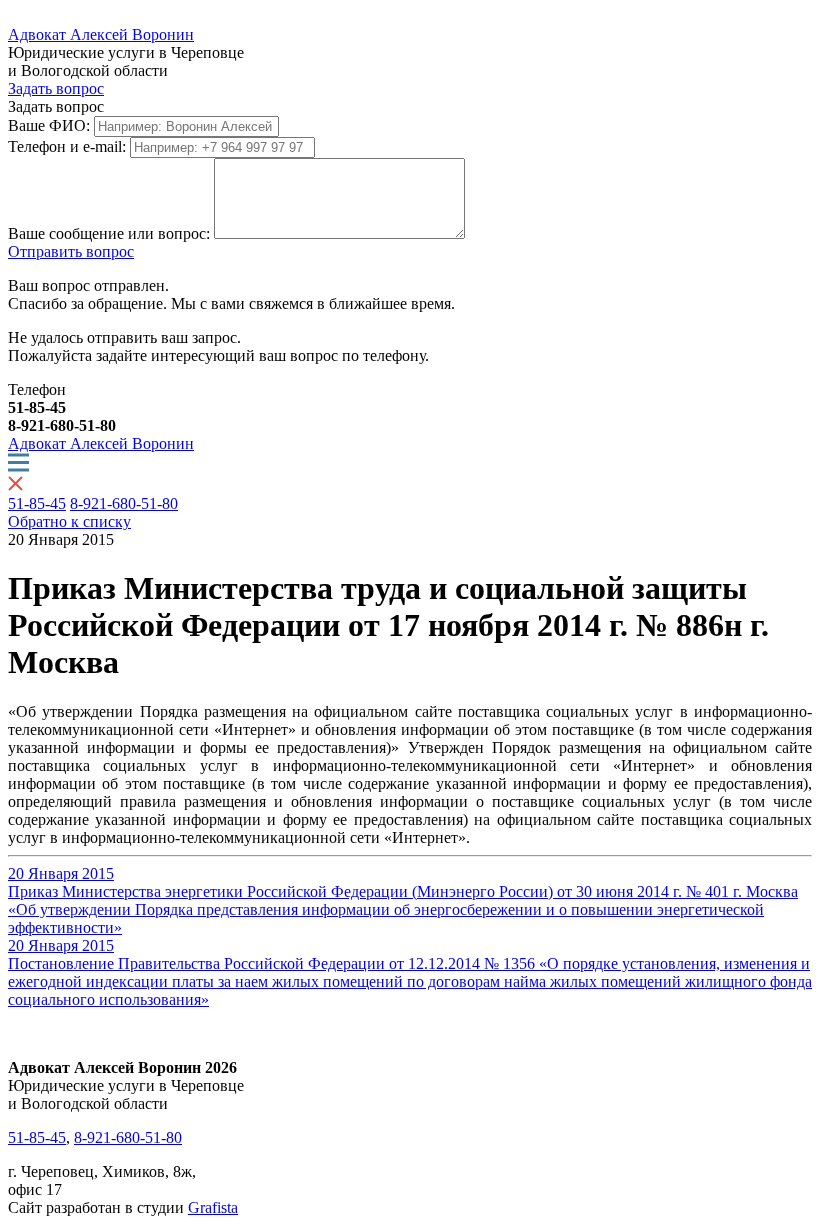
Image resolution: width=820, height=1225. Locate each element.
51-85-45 (37, 503)
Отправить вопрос (71, 251)
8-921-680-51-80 (124, 503)
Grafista (213, 1207)
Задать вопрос (56, 88)
